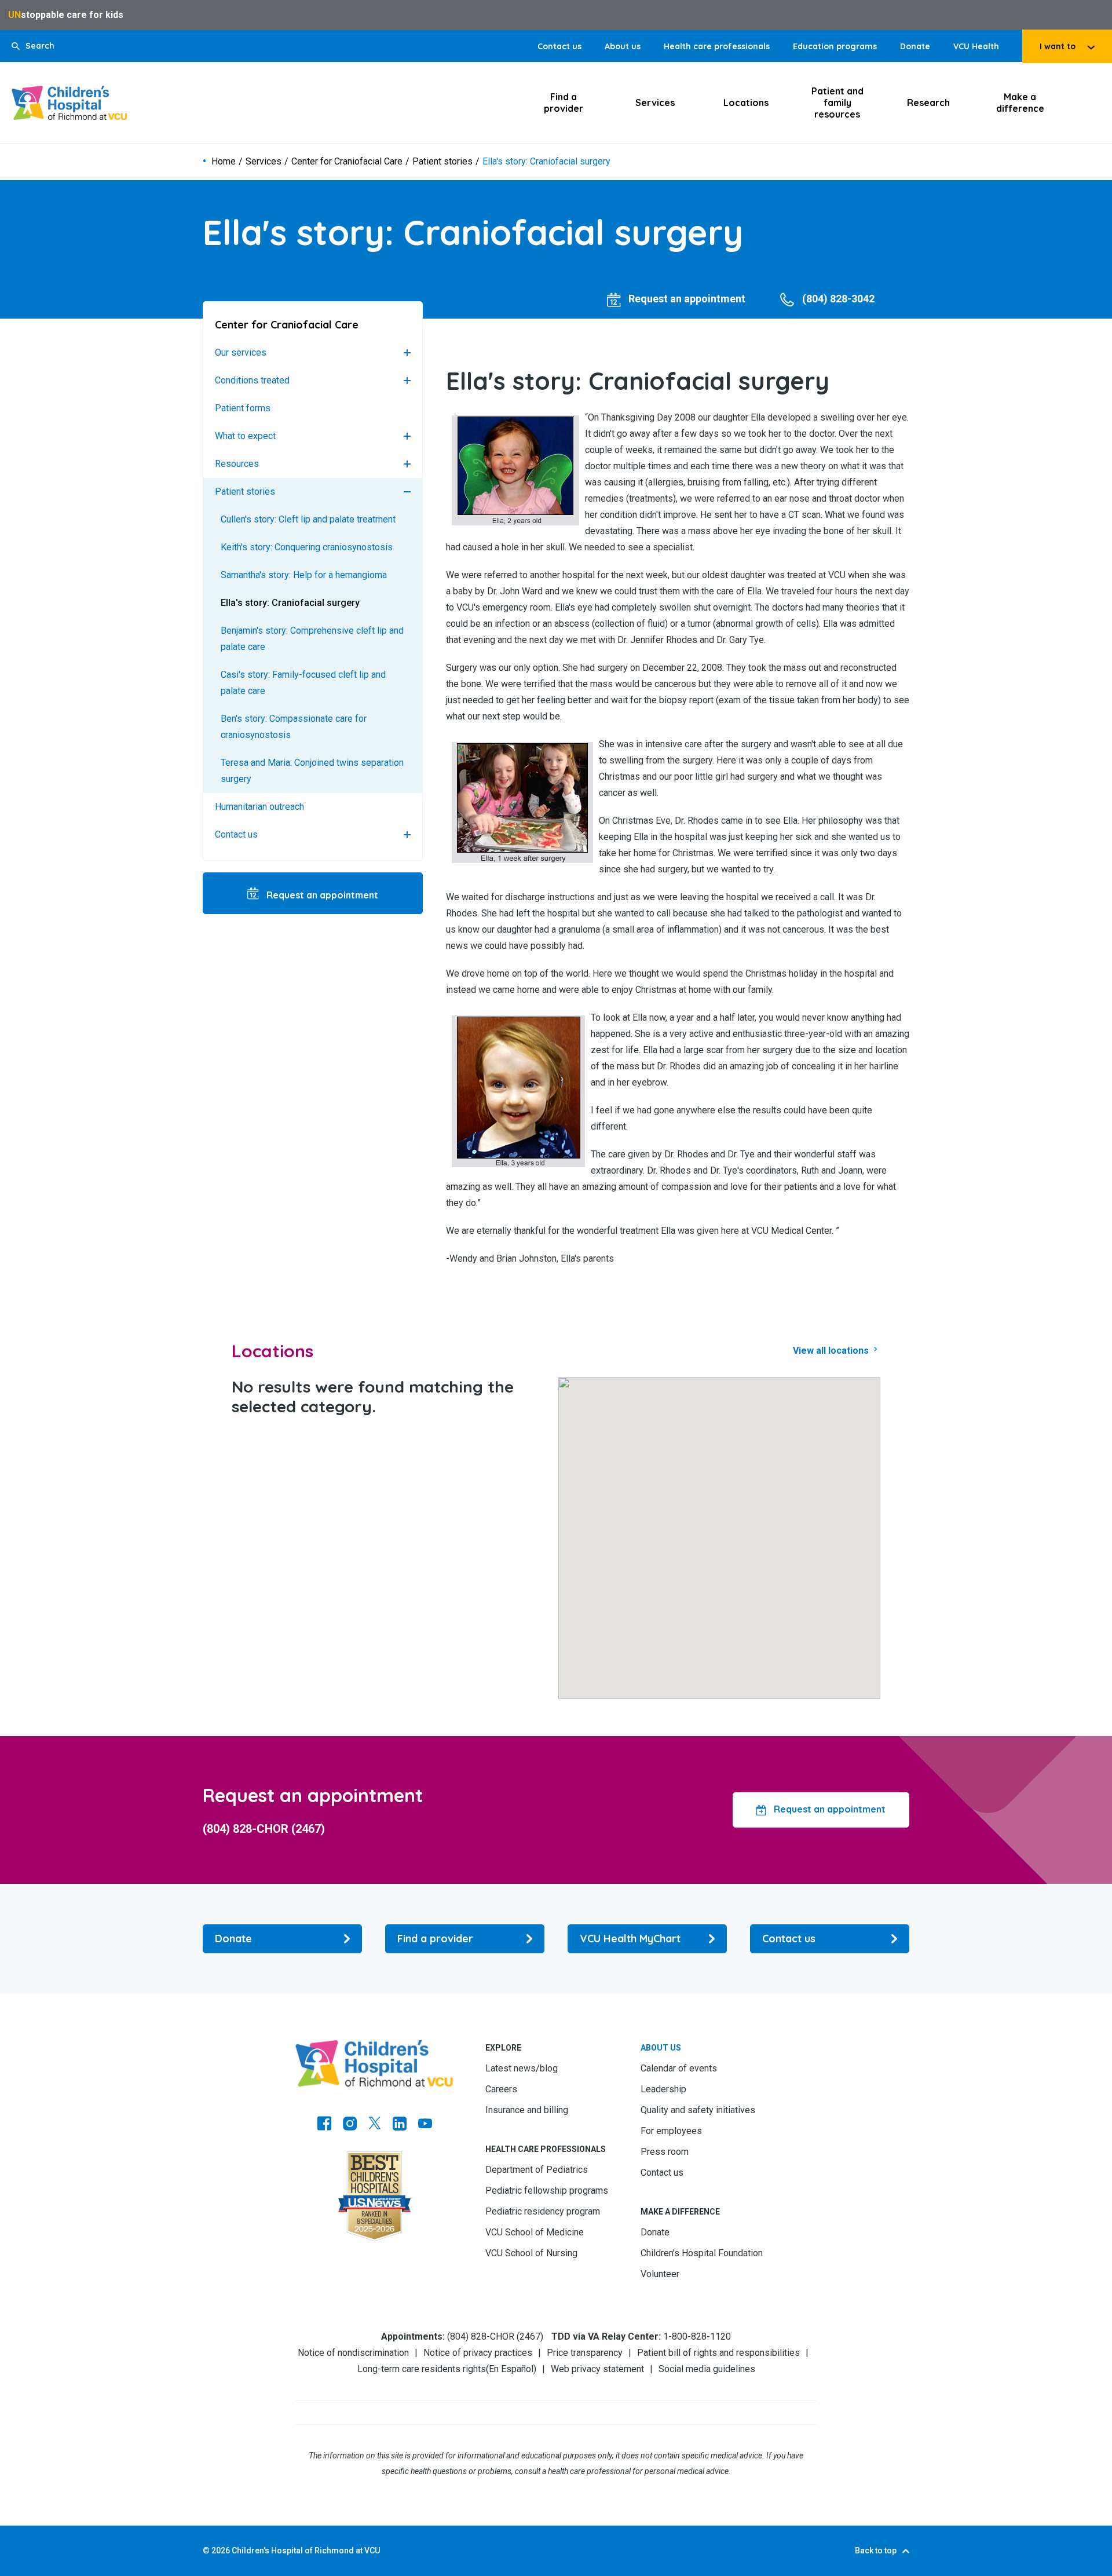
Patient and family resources (837, 103)
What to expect (245, 436)
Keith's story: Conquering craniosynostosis (307, 547)
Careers (501, 2089)
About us (623, 46)
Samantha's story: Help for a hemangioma (304, 575)
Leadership (663, 2089)
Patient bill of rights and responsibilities (718, 2353)
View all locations (832, 1351)
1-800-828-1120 (697, 2336)
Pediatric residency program (543, 2211)
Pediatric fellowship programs (547, 2190)
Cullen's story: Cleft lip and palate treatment (308, 519)
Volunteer (660, 2274)
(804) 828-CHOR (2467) (264, 1829)
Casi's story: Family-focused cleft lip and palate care (303, 683)
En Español (511, 2369)
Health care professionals (717, 46)
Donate (915, 46)
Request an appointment (321, 895)
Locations (746, 103)
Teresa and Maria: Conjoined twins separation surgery (312, 771)
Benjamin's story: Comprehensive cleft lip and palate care (312, 639)
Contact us (559, 46)
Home (224, 162)
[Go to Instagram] (350, 2125)
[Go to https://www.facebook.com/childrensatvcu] (324, 2125)
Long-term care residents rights (422, 2369)
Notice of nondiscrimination (353, 2353)
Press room (665, 2152)
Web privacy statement (597, 2369)
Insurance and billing (527, 2110)
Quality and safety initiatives (698, 2110)
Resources (237, 464)
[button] (33, 46)
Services (655, 103)
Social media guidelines (707, 2369)
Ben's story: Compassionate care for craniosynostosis (294, 727)
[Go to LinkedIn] (400, 2125)
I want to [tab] (1058, 46)
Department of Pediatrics (537, 2170)
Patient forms (243, 408)
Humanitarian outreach (259, 807)
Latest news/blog (522, 2068)
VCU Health (976, 46)
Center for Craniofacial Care (347, 162)
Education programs (835, 46)
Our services (241, 352)
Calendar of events (679, 2068)
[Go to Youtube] (425, 2125)
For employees (671, 2131)
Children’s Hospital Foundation (702, 2253)
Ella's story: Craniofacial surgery (290, 603)
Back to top (876, 2551)
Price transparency (585, 2353)
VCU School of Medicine (535, 2232)
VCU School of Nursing (531, 2253)
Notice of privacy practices (478, 2353)
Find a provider (564, 103)
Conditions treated (252, 380)
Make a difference (1020, 103)
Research (928, 103)
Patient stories (442, 162)
